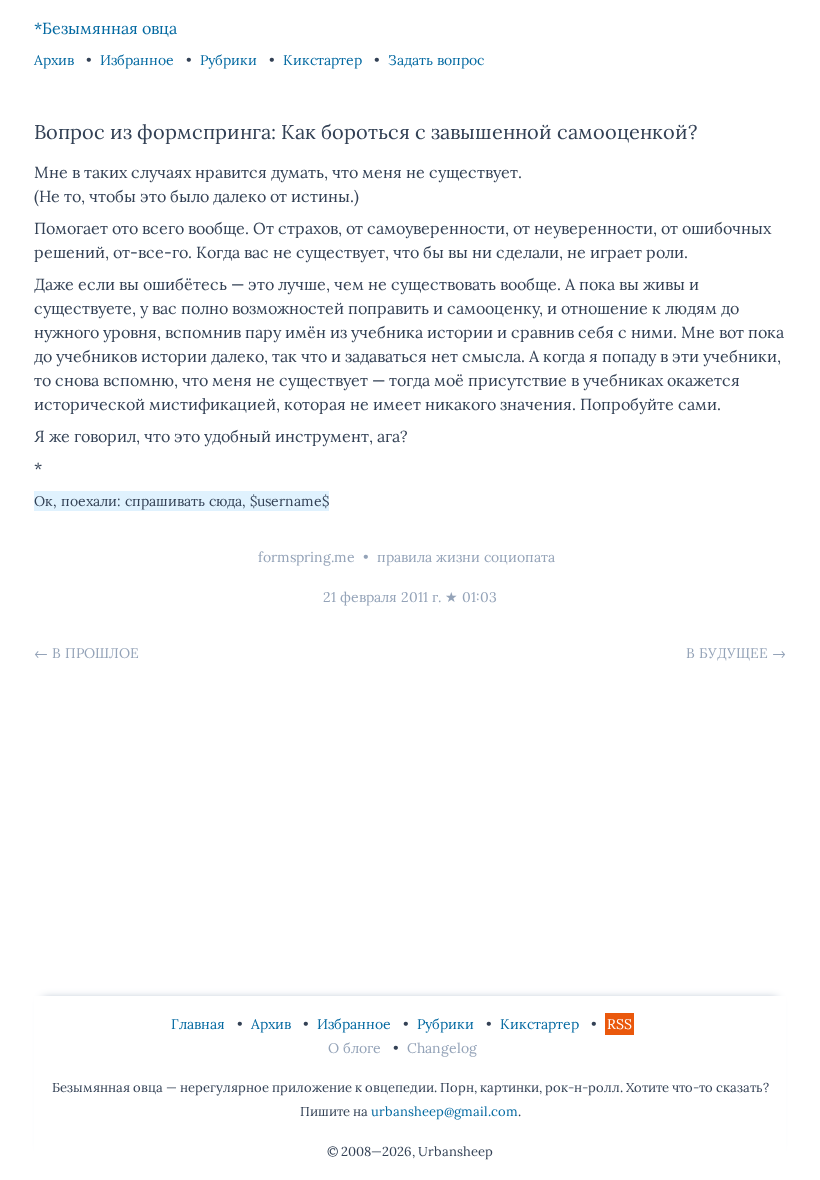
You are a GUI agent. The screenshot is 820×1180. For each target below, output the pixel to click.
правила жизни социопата (466, 557)
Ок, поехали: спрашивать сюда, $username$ (181, 501)
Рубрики (230, 60)
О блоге (356, 1048)
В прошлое (95, 653)
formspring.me (306, 557)
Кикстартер (324, 60)
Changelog (442, 1048)
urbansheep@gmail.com (444, 1111)
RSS (619, 1024)
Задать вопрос (436, 60)
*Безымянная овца (105, 28)
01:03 (479, 597)
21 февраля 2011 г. (382, 597)
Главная (200, 1024)
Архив (56, 60)
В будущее (727, 653)
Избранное (139, 60)
